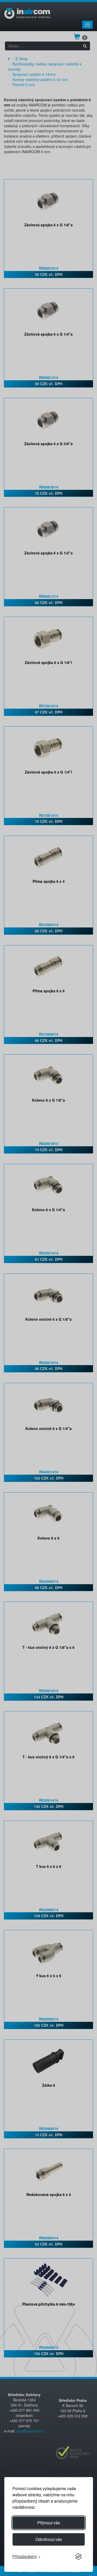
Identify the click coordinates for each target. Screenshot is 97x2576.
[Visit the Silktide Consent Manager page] (78, 2557)
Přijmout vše (49, 2523)
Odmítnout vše (49, 2539)
